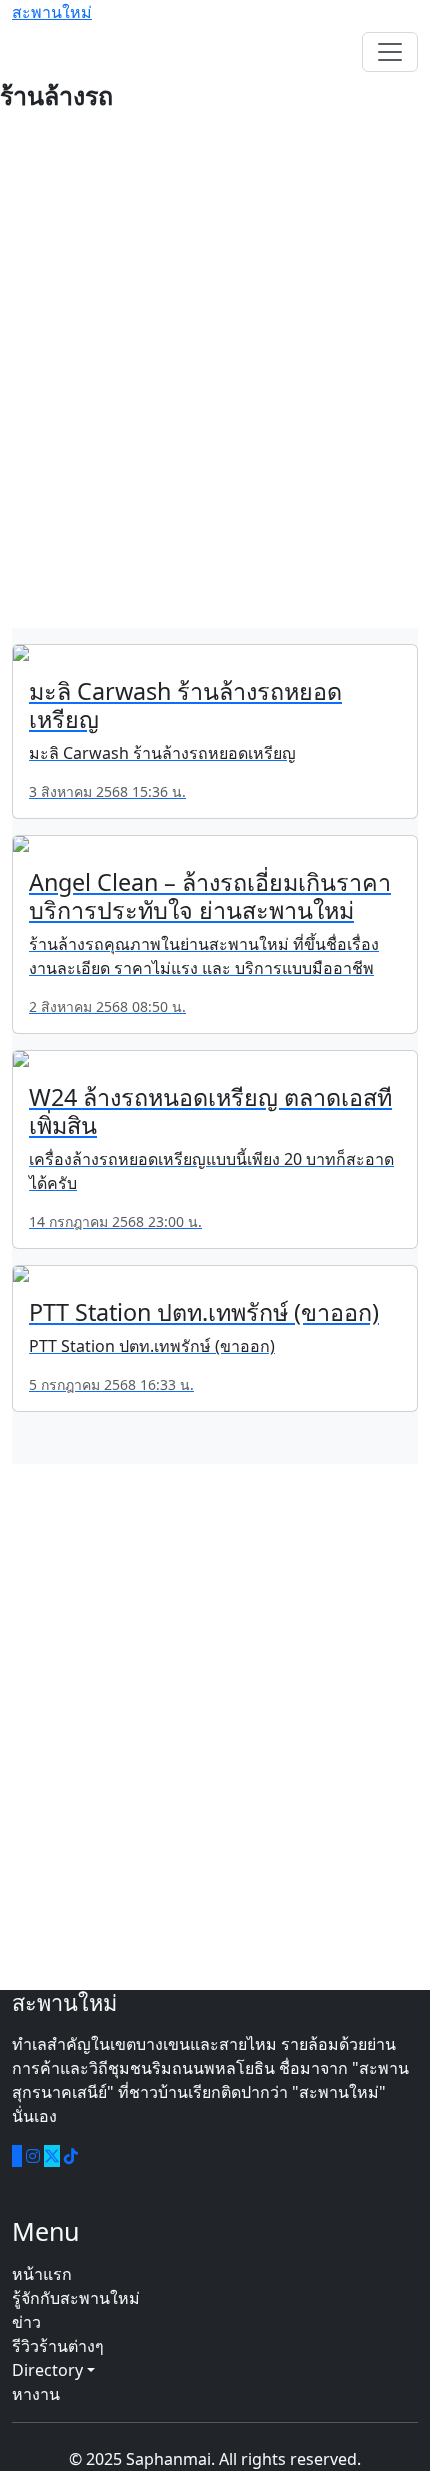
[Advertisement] (215, 381)
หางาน (36, 2394)
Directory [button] (49, 2370)
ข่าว (26, 2322)
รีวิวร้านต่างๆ (58, 2346)
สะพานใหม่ (52, 12)
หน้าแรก (42, 2274)
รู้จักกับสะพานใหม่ (76, 2298)
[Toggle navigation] (390, 52)
